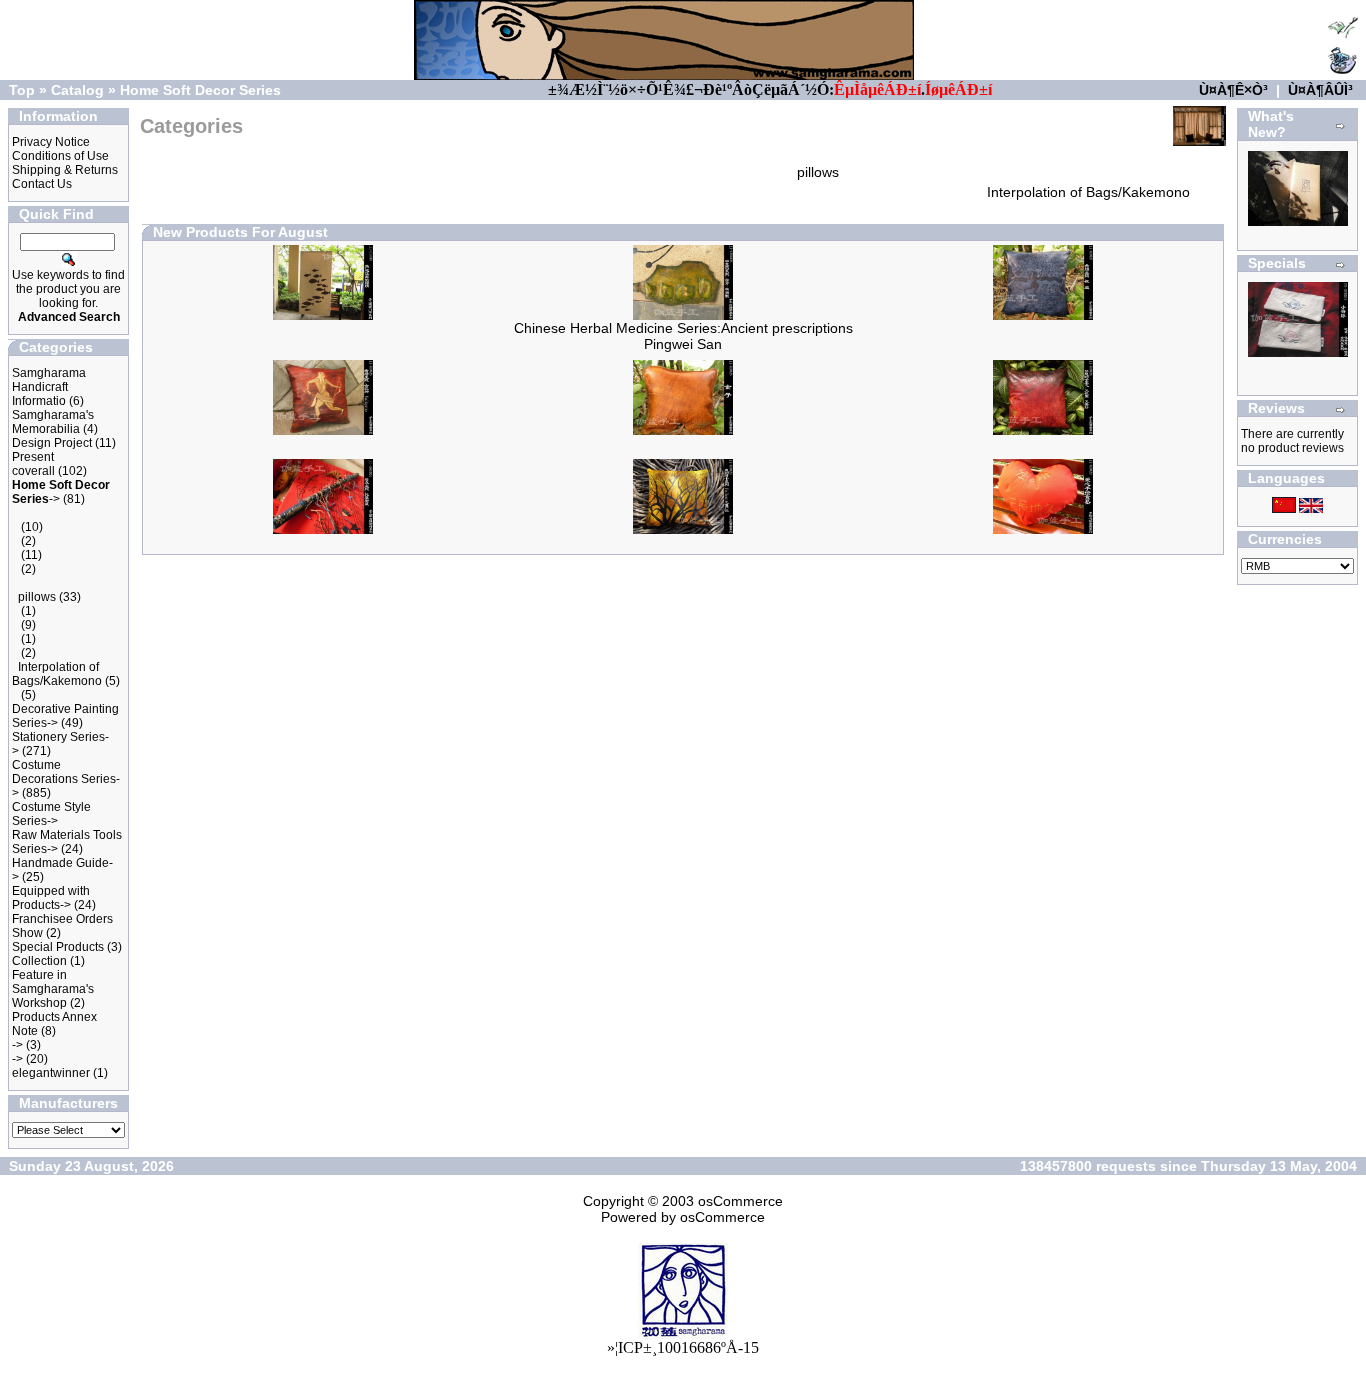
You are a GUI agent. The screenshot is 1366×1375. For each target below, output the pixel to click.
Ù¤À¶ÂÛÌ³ (1320, 90)
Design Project (52, 443)
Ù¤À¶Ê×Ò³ (1233, 90)
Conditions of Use (60, 156)
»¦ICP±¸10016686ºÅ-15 (683, 1347)
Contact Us (42, 184)
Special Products (58, 947)
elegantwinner (51, 1073)
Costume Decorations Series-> (66, 779)
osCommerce (740, 1201)
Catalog (77, 90)
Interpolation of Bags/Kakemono (57, 674)
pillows (37, 597)
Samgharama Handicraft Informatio (49, 387)
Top (22, 90)
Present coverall (33, 464)
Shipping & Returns (65, 170)
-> (17, 1045)
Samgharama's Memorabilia (53, 422)
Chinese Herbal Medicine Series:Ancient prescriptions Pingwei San (683, 336)
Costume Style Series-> (51, 814)
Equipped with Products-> (51, 898)
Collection (39, 961)
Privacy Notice (51, 142)
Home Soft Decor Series (200, 90)
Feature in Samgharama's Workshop (53, 989)
